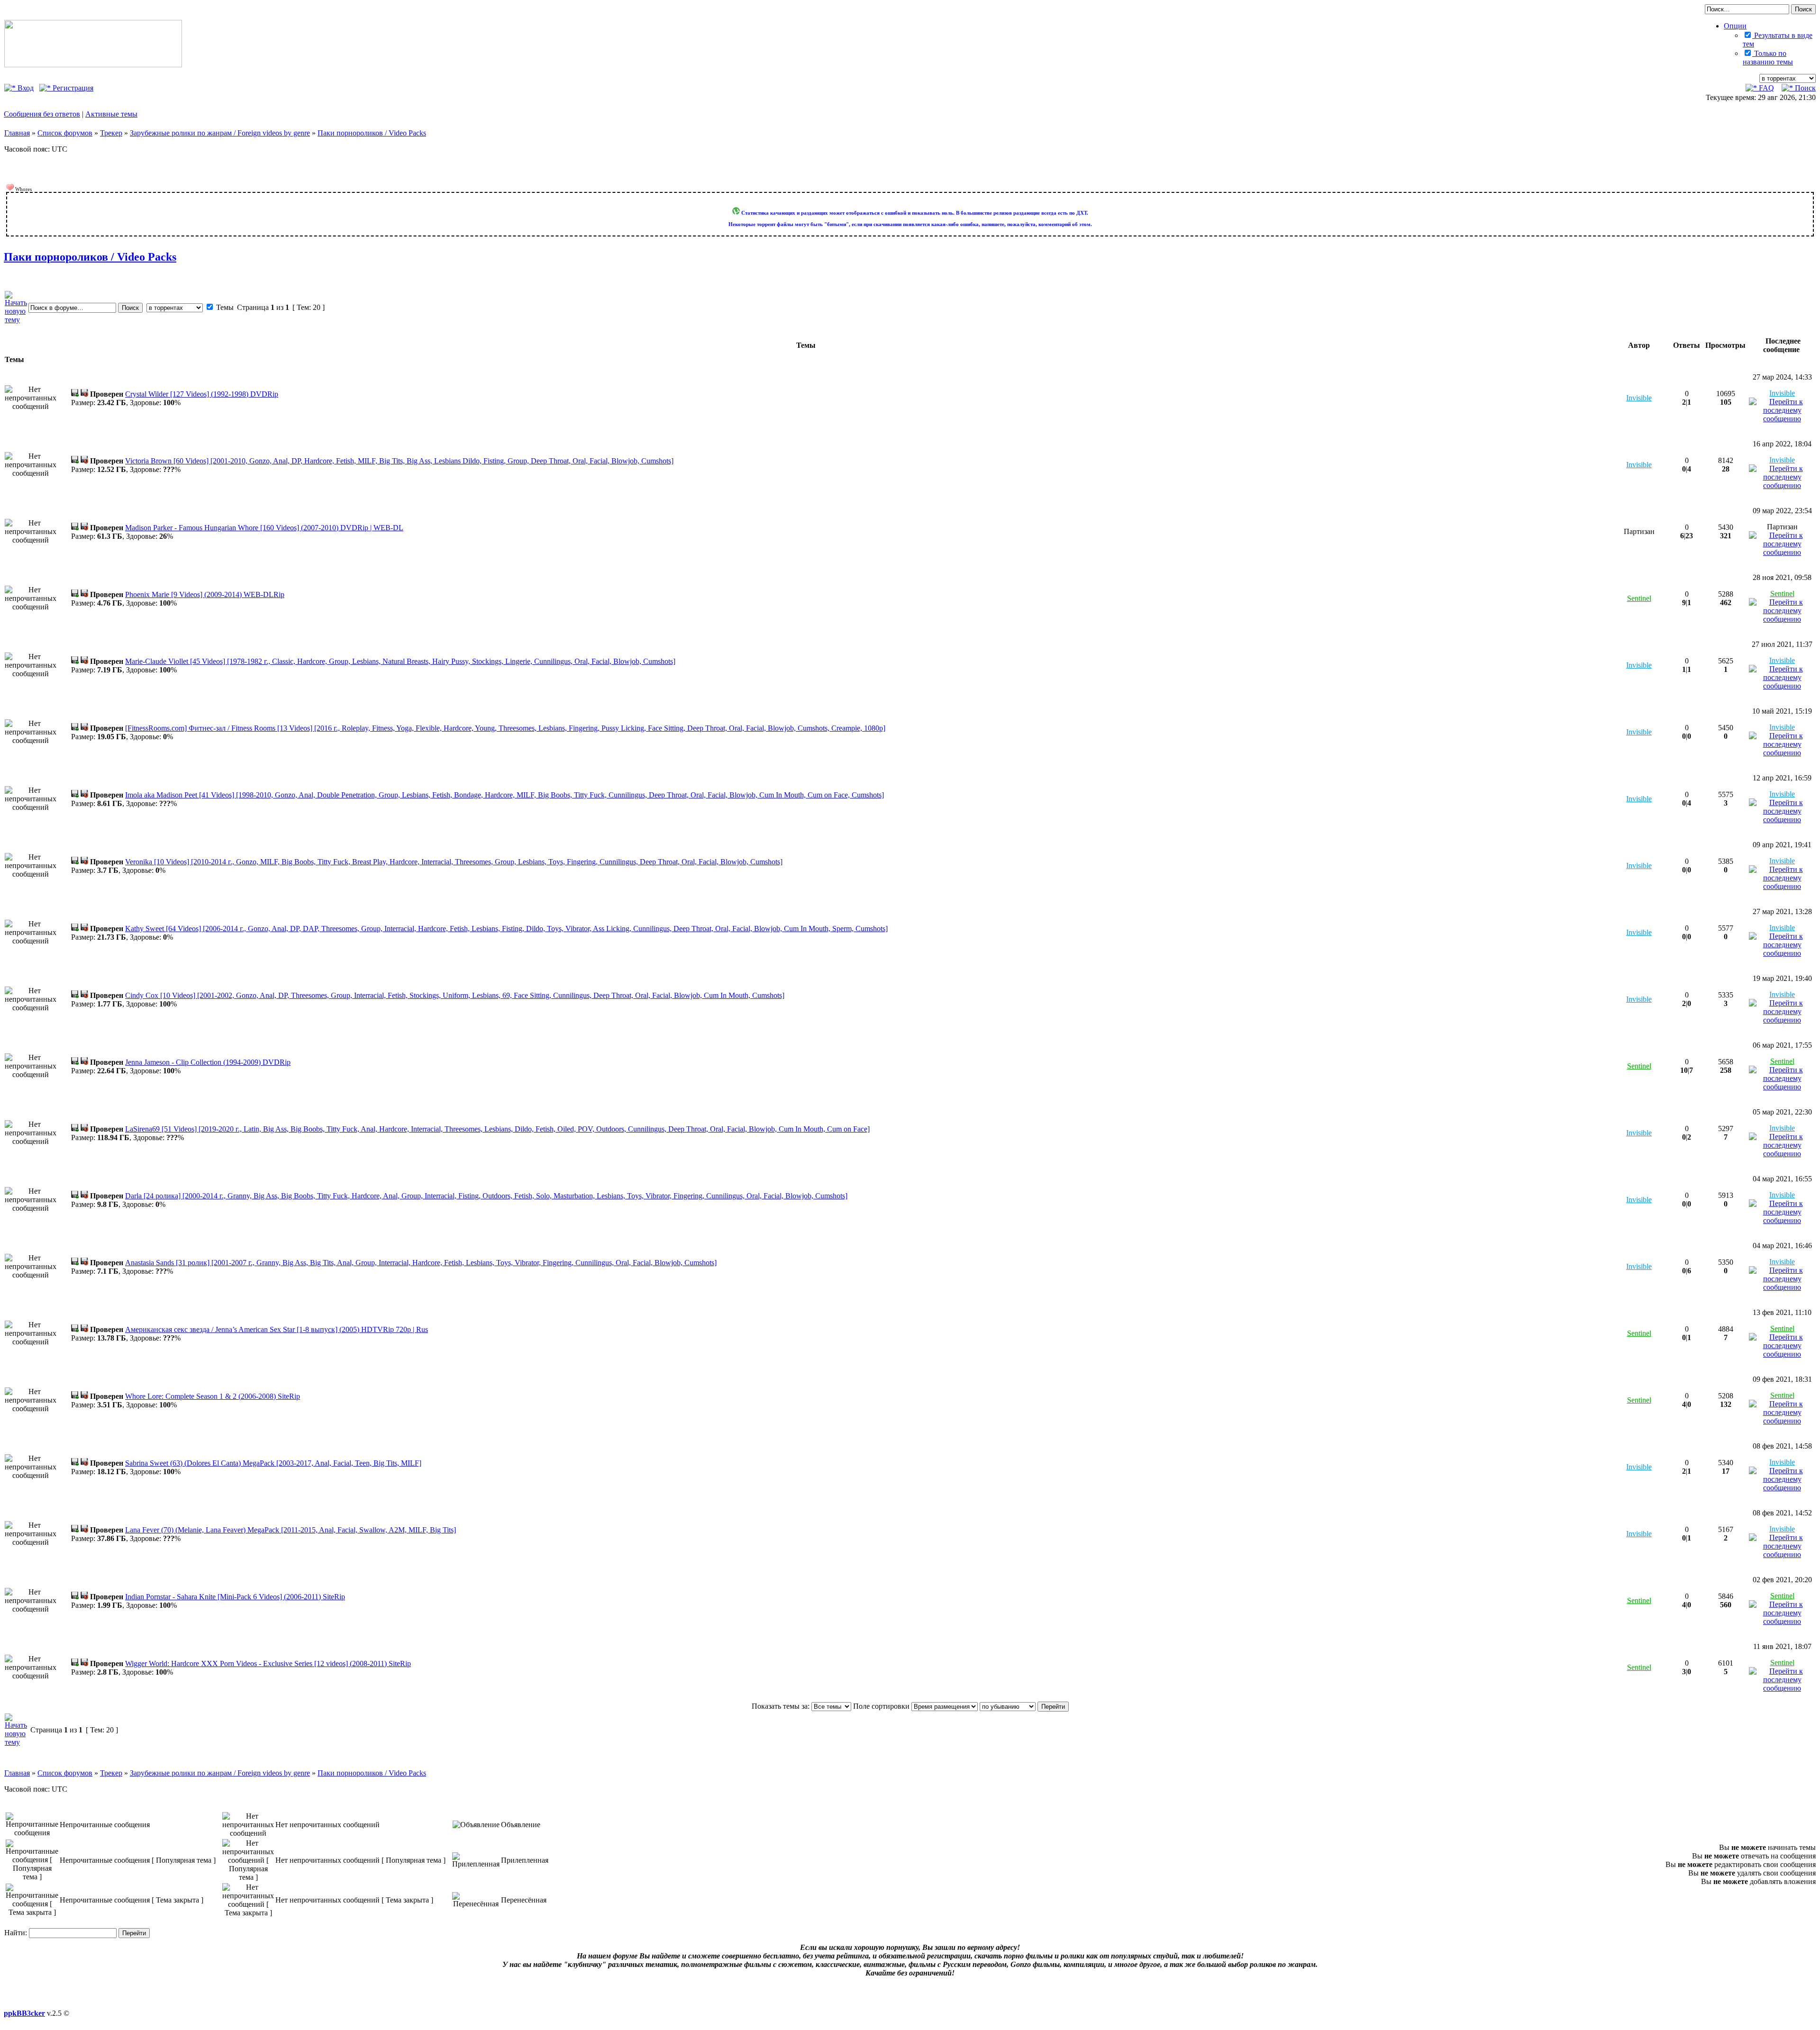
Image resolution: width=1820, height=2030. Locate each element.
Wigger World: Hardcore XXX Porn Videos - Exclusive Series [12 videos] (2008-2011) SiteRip (268, 1663)
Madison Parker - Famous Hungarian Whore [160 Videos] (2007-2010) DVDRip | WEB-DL (264, 528)
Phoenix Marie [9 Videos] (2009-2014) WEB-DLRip (205, 594)
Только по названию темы (1768, 58)
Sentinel (1639, 598)
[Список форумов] (93, 65)
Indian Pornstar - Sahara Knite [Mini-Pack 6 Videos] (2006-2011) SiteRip (235, 1597)
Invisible (1639, 398)
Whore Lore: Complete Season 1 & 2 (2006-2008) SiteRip (213, 1396)
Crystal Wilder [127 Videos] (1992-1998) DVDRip (202, 394)
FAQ (1765, 88)
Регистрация (72, 88)
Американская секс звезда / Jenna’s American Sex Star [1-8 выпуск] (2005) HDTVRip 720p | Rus (277, 1329)
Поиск (1804, 88)
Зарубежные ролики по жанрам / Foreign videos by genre (220, 133)
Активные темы (111, 114)
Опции (1735, 26)
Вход (25, 88)
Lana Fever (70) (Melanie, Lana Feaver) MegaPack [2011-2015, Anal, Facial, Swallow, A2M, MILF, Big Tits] (291, 1530)
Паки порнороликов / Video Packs (372, 133)
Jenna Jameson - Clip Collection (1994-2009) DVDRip (208, 1062)
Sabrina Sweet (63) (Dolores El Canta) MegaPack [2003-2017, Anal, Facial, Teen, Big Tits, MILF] (273, 1463)
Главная (17, 133)
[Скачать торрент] (75, 394)
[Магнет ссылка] (84, 394)
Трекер (111, 133)
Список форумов (65, 133)
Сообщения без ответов (42, 114)
